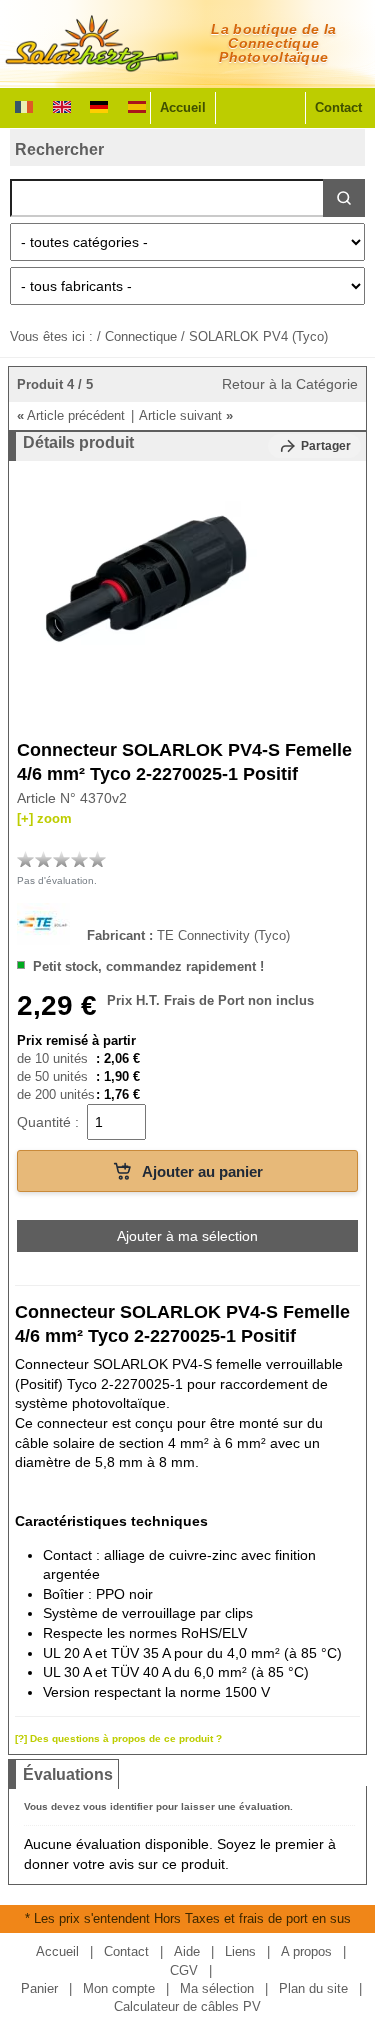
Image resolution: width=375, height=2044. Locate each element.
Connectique (141, 336)
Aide (187, 1951)
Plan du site (313, 1988)
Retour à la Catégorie (290, 384)
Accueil (183, 107)
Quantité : (48, 1122)
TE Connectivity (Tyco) (223, 934)
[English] (62, 105)
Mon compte (119, 1988)
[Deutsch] (99, 105)
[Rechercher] (344, 198)
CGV (184, 1970)
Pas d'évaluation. (57, 880)
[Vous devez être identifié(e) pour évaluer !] (26, 859)
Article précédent (71, 415)
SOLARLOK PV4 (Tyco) (258, 336)
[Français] (24, 105)
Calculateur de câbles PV (187, 2006)
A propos (306, 1951)
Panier (39, 1988)
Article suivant (186, 415)
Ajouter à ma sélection (187, 1236)
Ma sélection (217, 1988)
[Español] (137, 105)
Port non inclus (266, 1000)
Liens (240, 1951)
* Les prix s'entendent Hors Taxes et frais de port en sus (188, 1918)
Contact (338, 107)
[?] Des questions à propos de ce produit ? (118, 1738)
